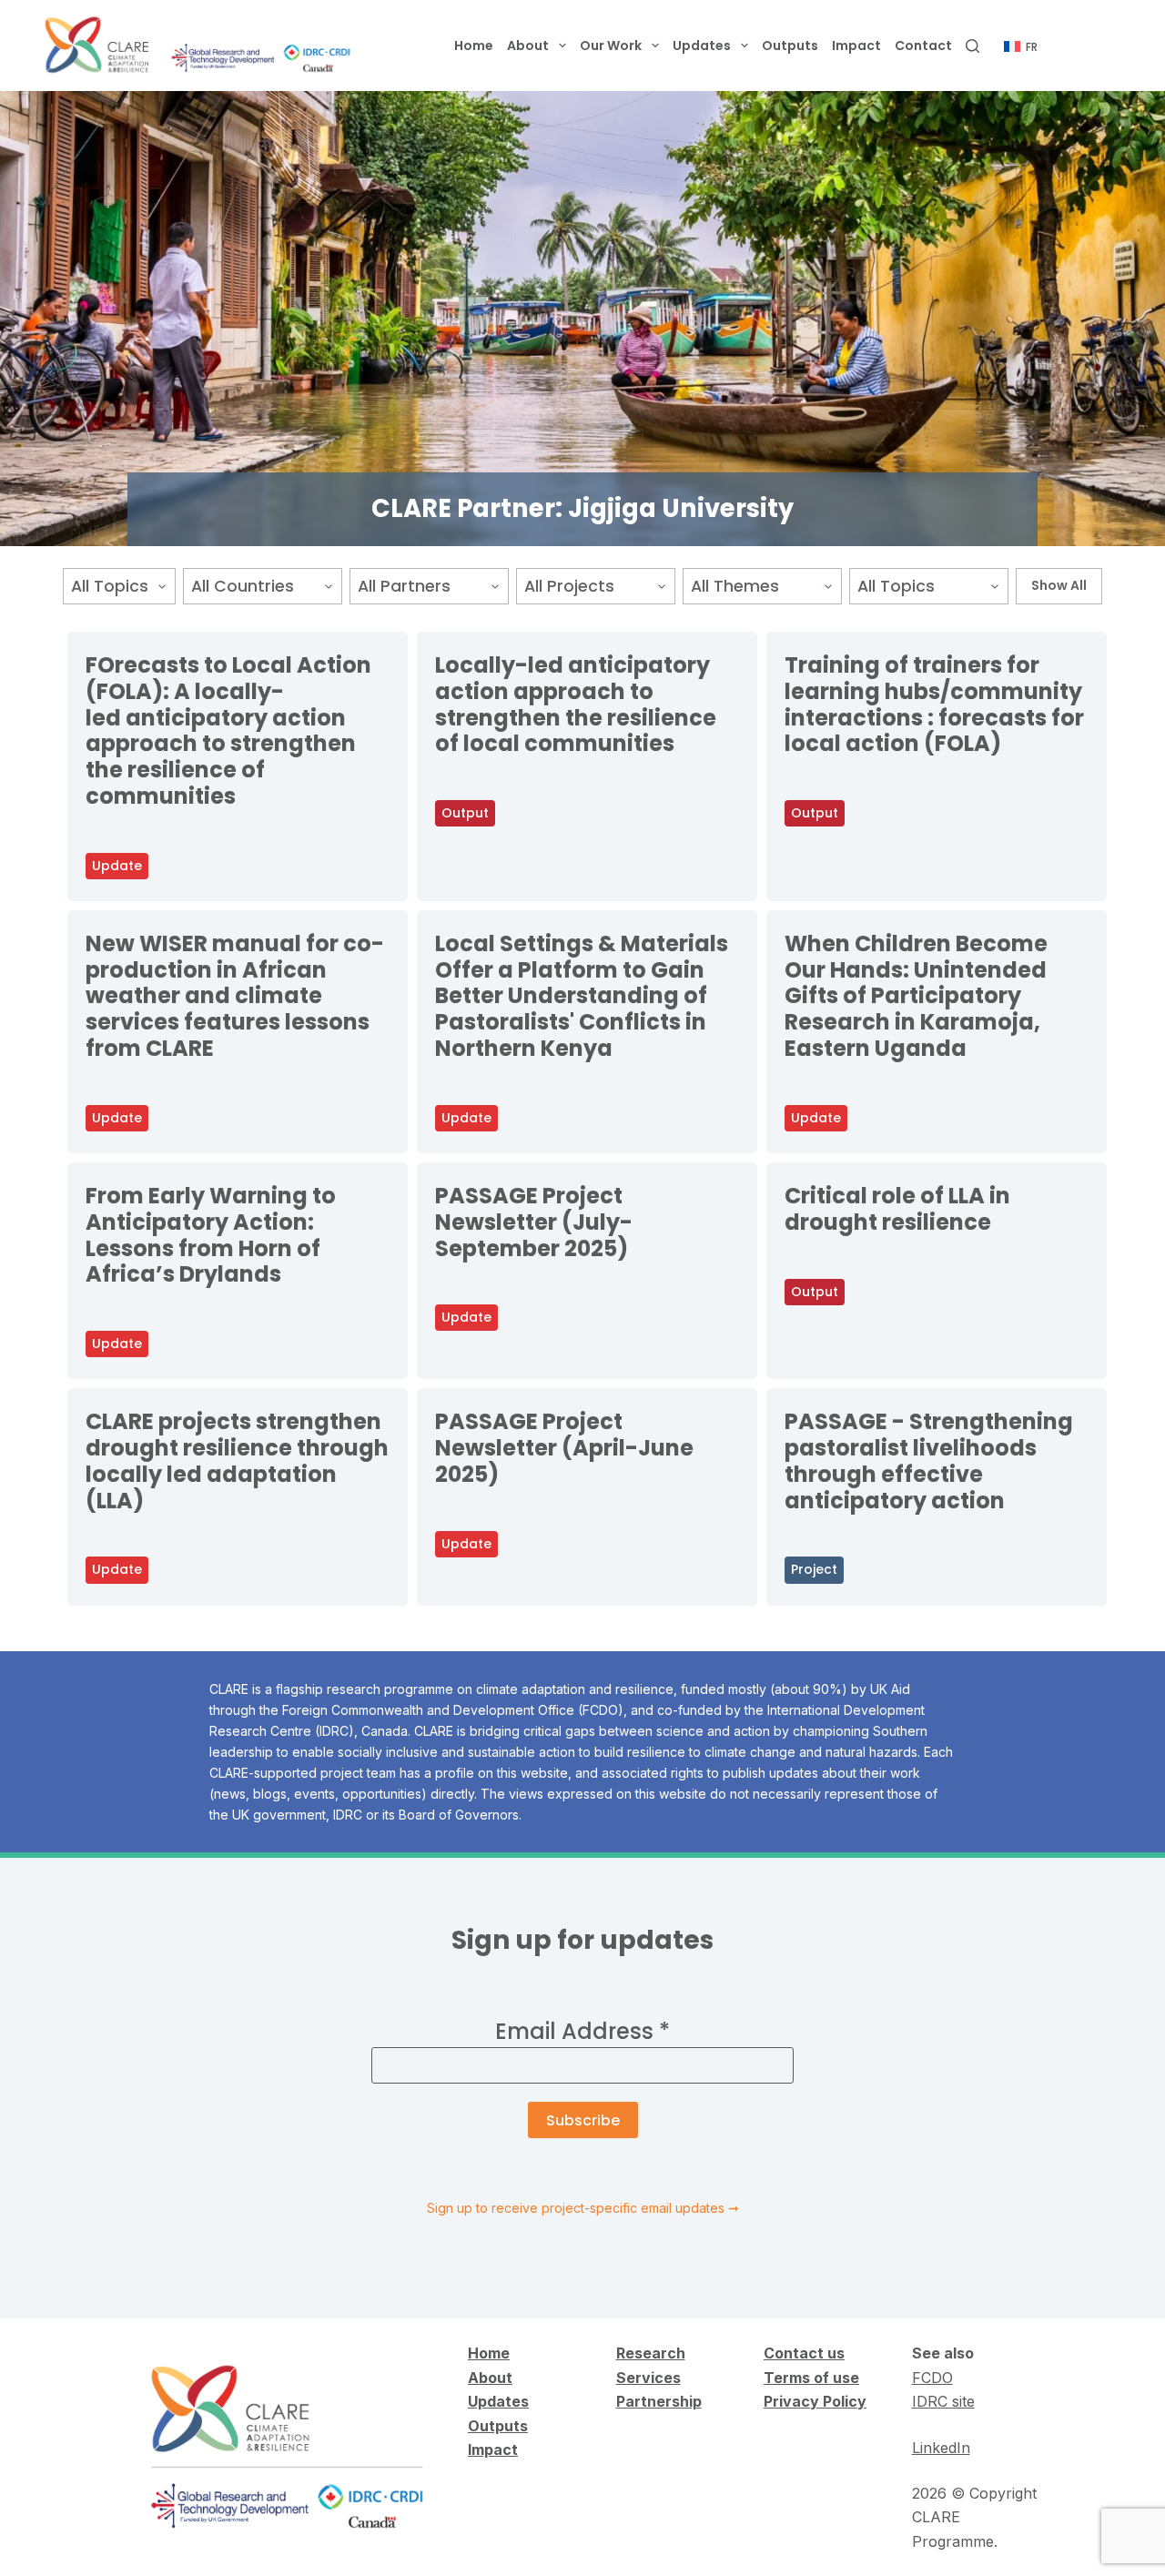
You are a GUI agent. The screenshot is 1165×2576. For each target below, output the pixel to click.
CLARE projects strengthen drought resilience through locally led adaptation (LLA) (237, 1460)
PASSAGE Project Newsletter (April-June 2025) (564, 1448)
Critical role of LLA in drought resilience (897, 1209)
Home (474, 46)
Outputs (790, 46)
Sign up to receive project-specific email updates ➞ (583, 2208)
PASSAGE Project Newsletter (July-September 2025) (534, 1222)
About (528, 46)
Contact (923, 46)
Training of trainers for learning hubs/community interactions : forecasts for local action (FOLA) (934, 704)
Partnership (659, 2401)
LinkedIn (941, 2448)
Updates (702, 46)
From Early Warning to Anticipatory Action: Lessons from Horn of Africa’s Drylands (211, 1235)
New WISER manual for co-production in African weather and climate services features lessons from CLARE (235, 996)
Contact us (804, 2353)
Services (648, 2378)
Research (651, 2353)
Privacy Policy (815, 2401)
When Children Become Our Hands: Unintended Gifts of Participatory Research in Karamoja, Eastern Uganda (916, 996)
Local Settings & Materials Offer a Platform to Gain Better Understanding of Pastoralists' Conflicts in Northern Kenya (582, 996)
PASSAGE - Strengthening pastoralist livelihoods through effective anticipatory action (929, 1460)
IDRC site (943, 2401)
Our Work (611, 46)
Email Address (582, 2031)
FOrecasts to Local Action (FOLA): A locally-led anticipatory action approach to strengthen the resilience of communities (228, 730)
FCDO (932, 2378)
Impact (856, 46)
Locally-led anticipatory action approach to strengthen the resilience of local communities (576, 704)
